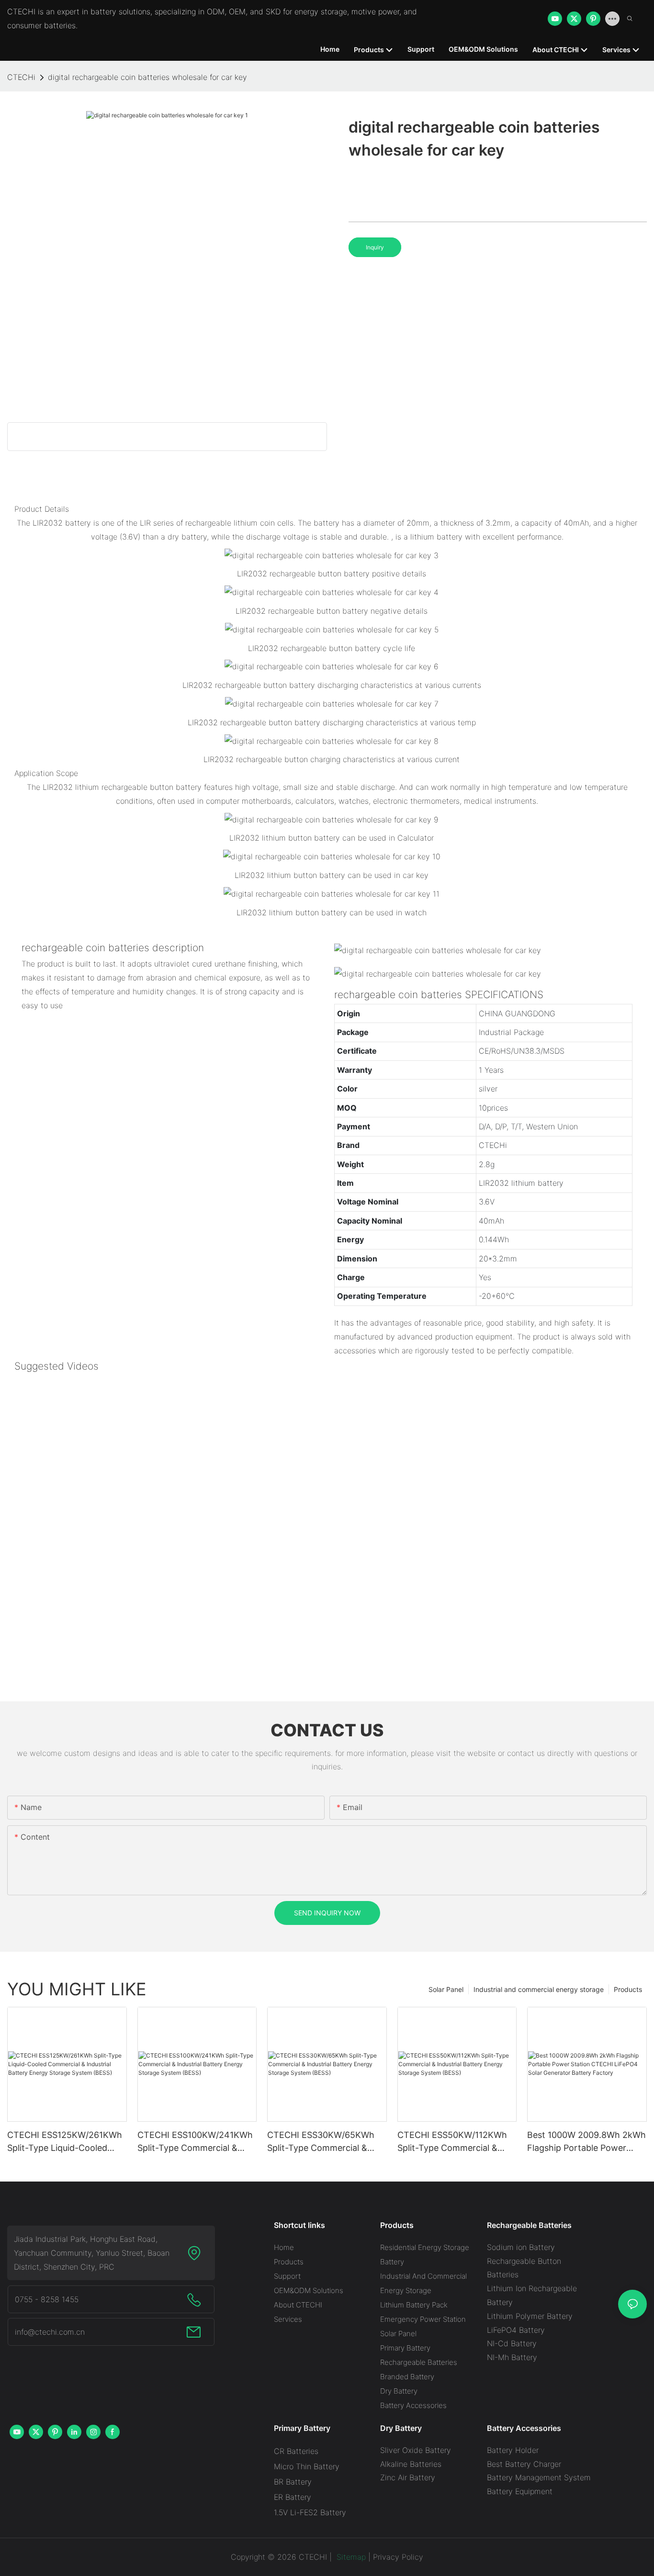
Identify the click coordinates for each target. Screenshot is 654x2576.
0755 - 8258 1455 (47, 2299)
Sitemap (350, 2557)
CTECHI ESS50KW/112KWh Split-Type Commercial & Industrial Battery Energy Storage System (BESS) (452, 2142)
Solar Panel (446, 1989)
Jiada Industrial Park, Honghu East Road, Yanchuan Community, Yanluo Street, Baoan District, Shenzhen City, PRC (92, 2253)
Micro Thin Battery (307, 2466)
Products (628, 1989)
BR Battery (293, 2482)
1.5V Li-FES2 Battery (310, 2512)
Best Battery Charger (524, 2464)
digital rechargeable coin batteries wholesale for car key (147, 77)
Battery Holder (513, 2450)
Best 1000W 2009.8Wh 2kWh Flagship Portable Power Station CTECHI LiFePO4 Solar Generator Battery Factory (586, 2142)
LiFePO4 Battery (516, 2330)
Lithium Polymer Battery (530, 2316)
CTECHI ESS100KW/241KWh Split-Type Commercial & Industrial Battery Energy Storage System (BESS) (195, 2142)
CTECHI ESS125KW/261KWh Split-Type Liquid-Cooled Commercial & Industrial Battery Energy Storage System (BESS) (65, 2142)
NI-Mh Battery (512, 2357)
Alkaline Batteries (411, 2464)
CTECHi (21, 77)
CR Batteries (296, 2451)
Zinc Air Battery (408, 2477)
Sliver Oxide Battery (416, 2450)
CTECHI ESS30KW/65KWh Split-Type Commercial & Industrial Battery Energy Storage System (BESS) (321, 2142)
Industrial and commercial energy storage (539, 1989)
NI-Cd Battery (512, 2343)
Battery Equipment (520, 2491)
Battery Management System (539, 2477)
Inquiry (375, 247)
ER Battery (293, 2497)
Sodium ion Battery (521, 2247)
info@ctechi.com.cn (50, 2332)
